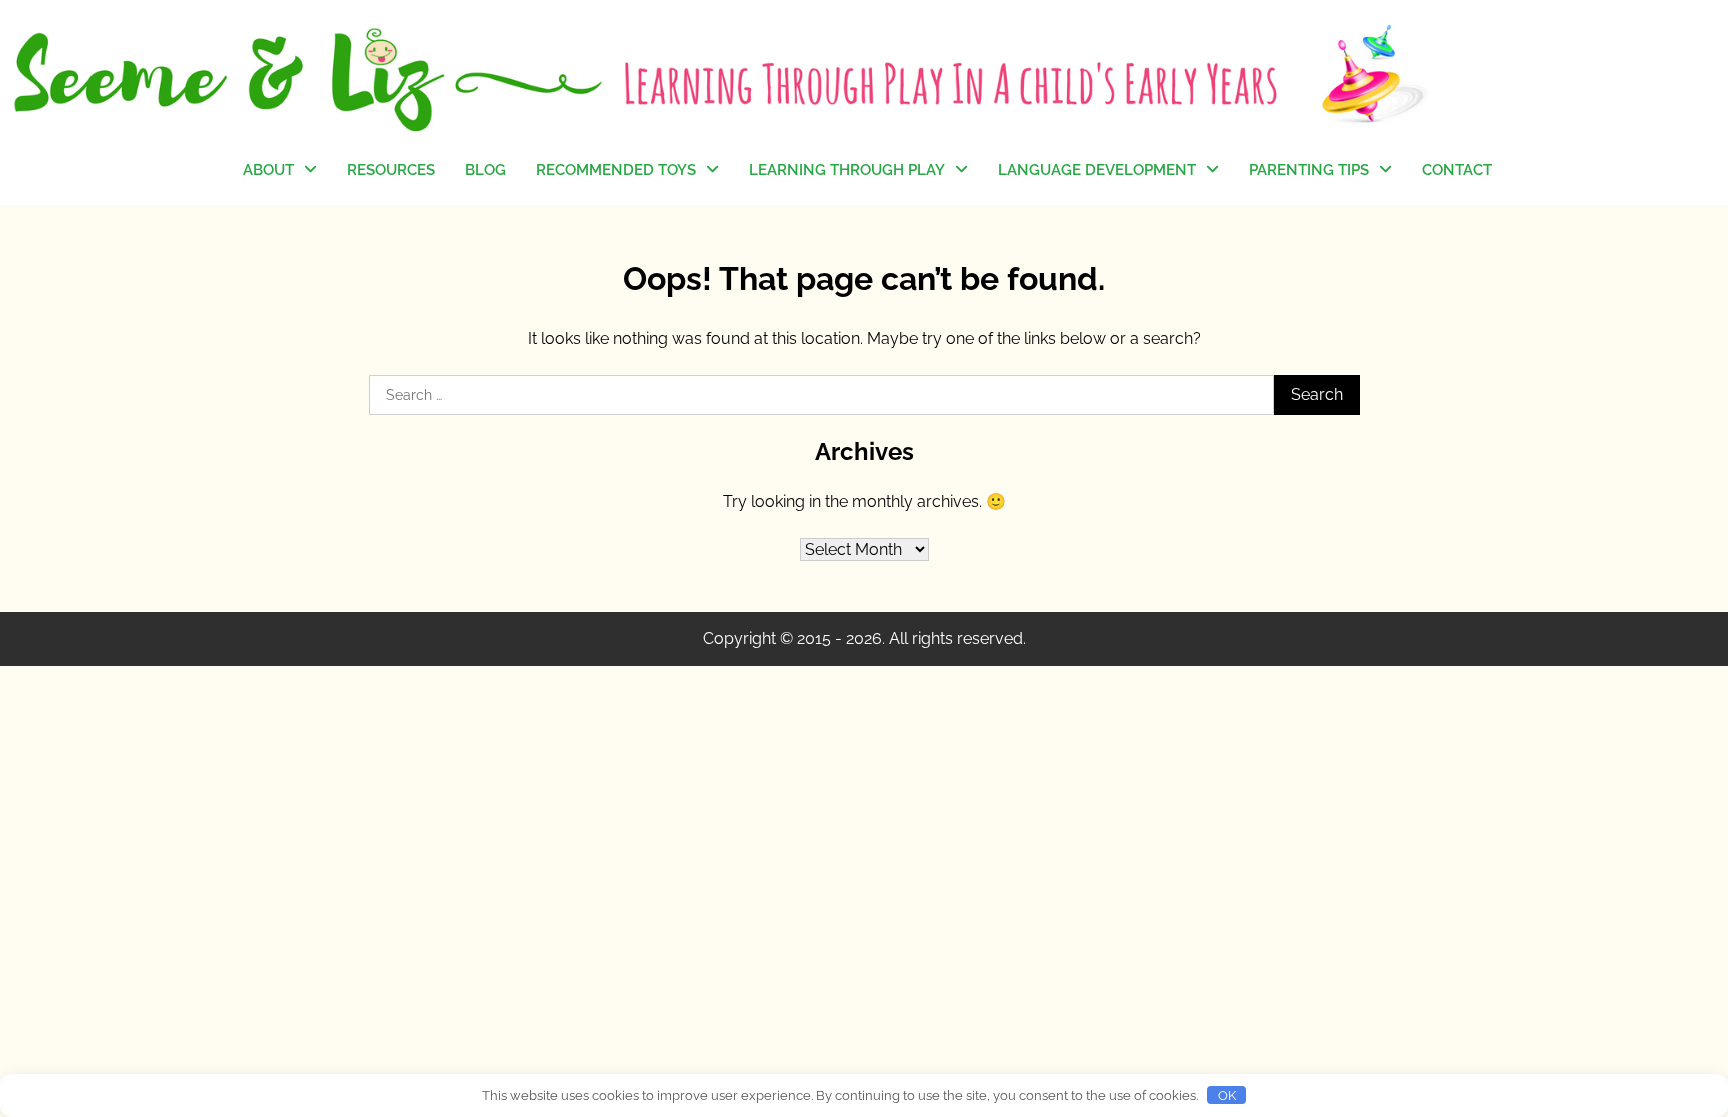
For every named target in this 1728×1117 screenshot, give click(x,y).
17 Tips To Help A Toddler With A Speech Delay (1085, 290)
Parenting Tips (1309, 170)
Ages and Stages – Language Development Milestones (1084, 363)
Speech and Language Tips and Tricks (1094, 228)
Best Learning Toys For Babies (617, 268)
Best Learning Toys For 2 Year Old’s (623, 308)
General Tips (1293, 217)
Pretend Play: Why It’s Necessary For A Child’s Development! (830, 239)
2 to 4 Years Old (1304, 296)
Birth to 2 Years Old (1316, 256)
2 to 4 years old (804, 403)
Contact (1457, 170)
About (268, 170)
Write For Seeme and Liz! (332, 279)
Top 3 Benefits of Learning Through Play (841, 312)
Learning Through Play (847, 170)
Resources (391, 170)
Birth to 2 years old (816, 363)
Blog (485, 170)
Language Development (1097, 170)
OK (1227, 1095)
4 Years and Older (598, 335)
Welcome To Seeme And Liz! (331, 228)
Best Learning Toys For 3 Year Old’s (623, 370)
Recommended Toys (616, 170)
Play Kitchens (584, 218)
